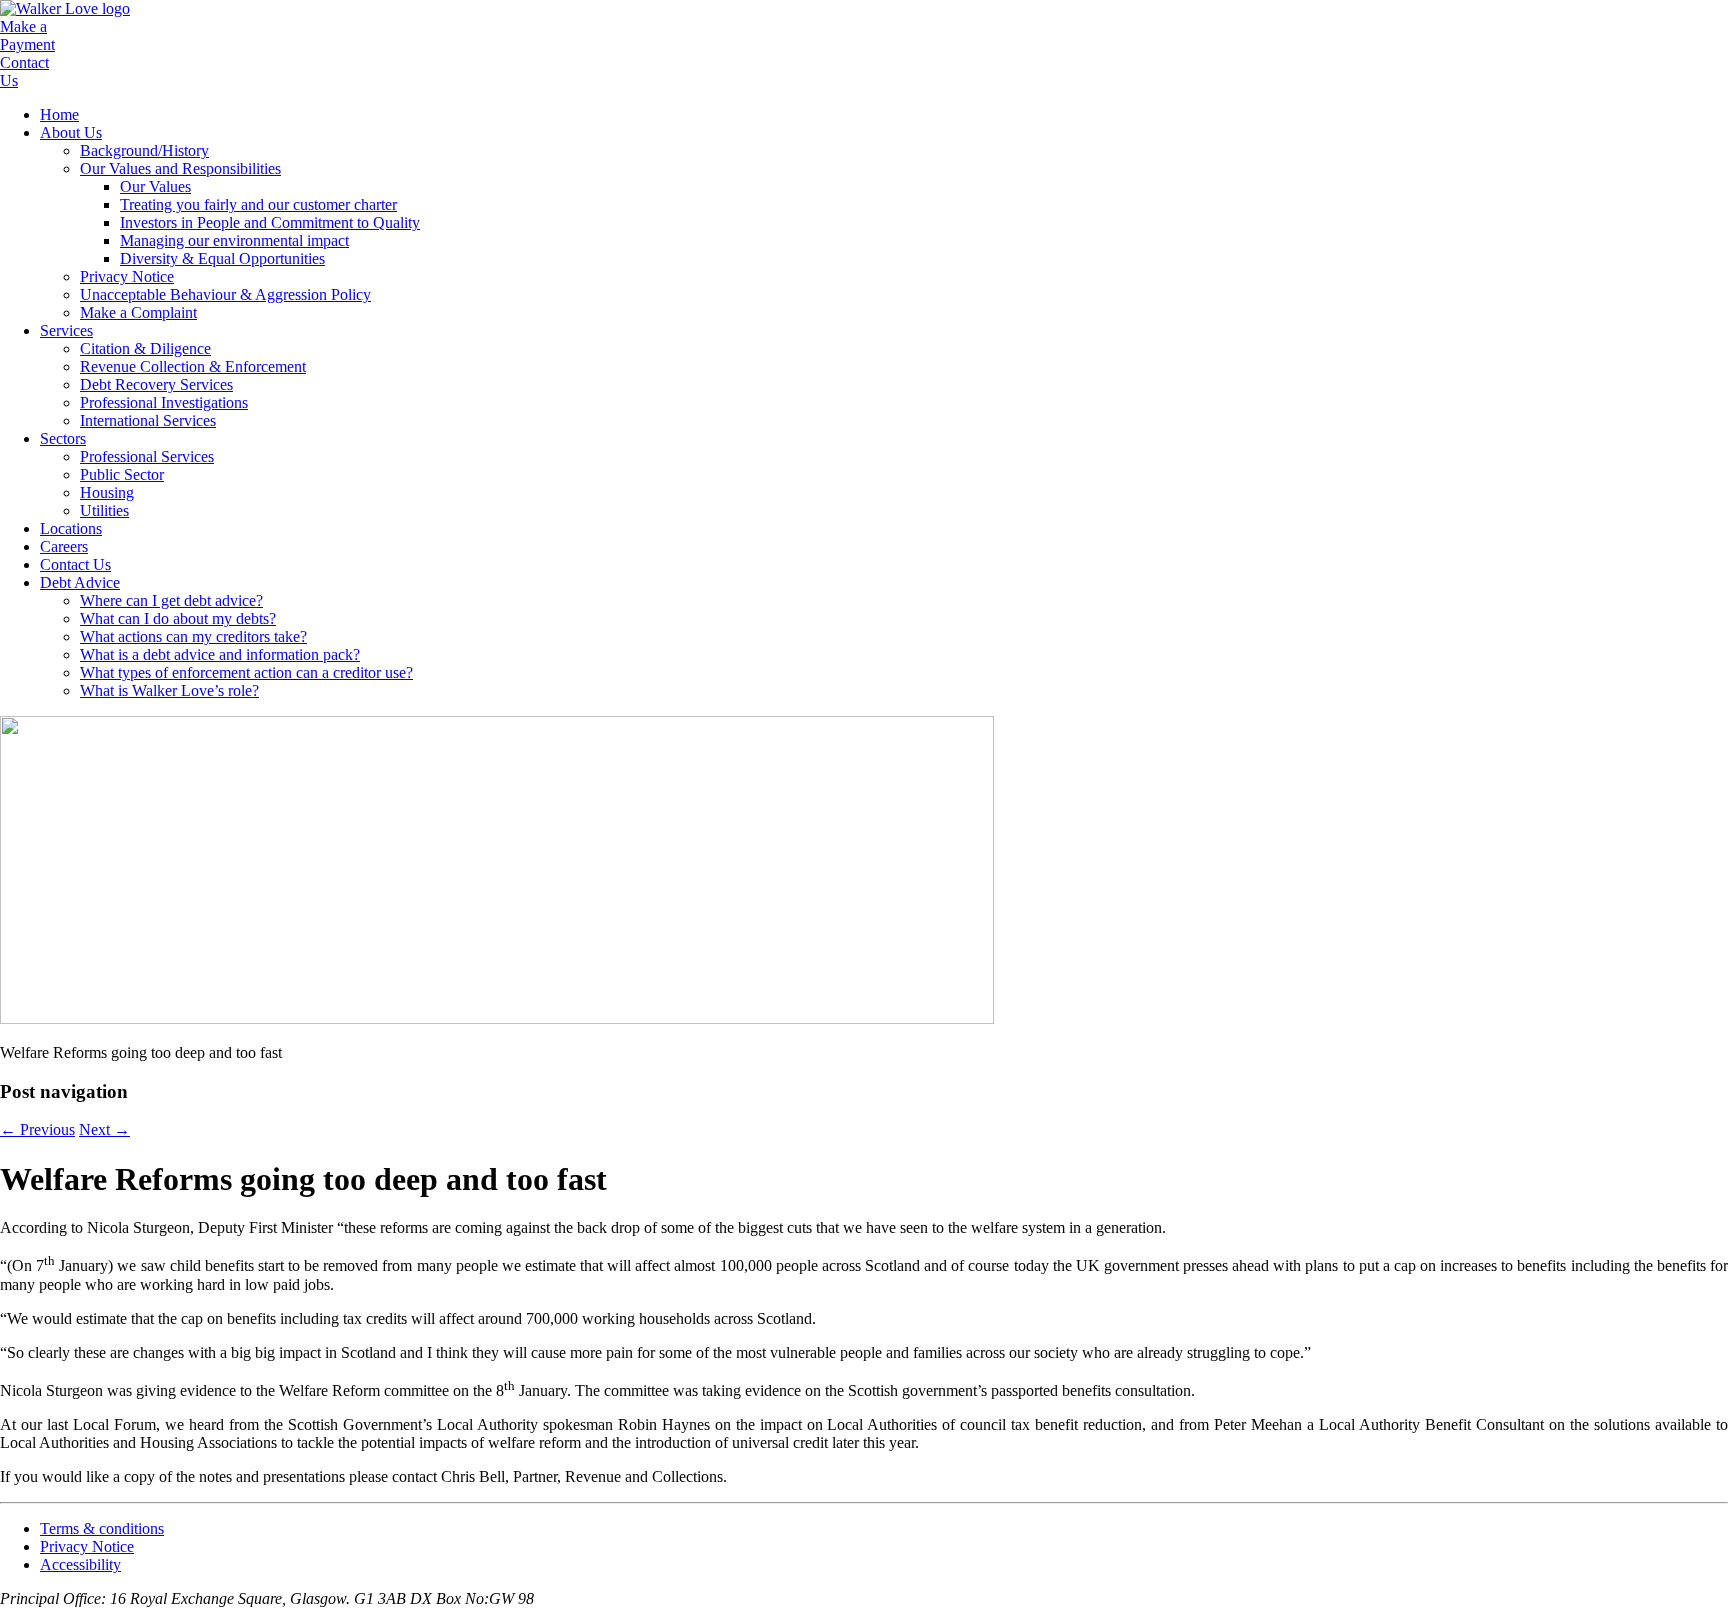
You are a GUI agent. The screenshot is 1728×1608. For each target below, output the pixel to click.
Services (66, 330)
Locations (71, 528)
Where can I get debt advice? (171, 600)
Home (59, 114)
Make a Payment (27, 35)
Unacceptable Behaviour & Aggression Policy (225, 294)
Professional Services (147, 456)
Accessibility (80, 1564)
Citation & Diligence (145, 348)
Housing (107, 492)
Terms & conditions (102, 1528)
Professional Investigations (164, 402)
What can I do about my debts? (178, 618)
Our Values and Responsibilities (180, 168)
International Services (148, 420)
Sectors (63, 438)
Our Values (155, 186)
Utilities (104, 510)
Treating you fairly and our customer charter (258, 204)
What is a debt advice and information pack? (220, 654)
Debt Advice (80, 582)
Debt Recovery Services (156, 384)
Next (104, 1129)
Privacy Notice (127, 276)
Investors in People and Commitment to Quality (270, 222)
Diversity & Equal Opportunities (222, 258)
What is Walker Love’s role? (169, 690)
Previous (37, 1129)
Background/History (144, 150)
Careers (64, 546)
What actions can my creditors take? (193, 636)
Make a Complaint (138, 312)
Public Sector (122, 474)
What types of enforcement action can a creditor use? (246, 672)
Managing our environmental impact (234, 240)
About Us (71, 132)
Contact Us (75, 564)
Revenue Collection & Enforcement (193, 366)
